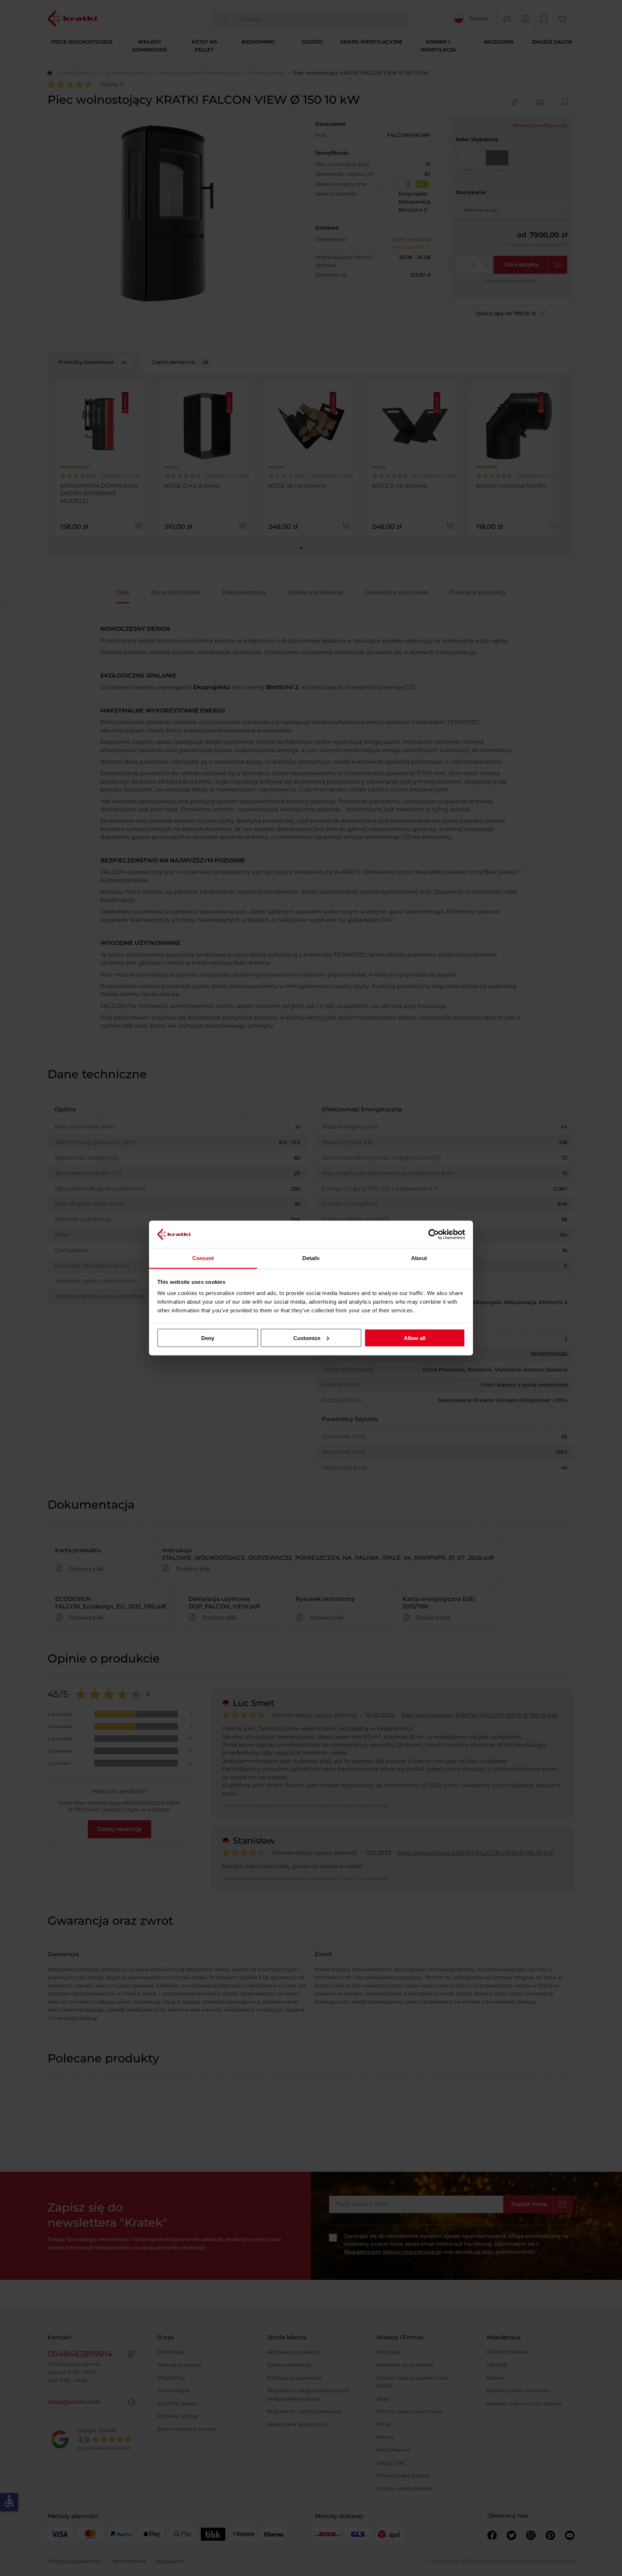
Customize (307, 1338)
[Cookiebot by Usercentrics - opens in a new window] (434, 1234)
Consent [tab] (203, 1258)
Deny (208, 1338)
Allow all (415, 1338)
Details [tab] (311, 1258)
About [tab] (419, 1258)
